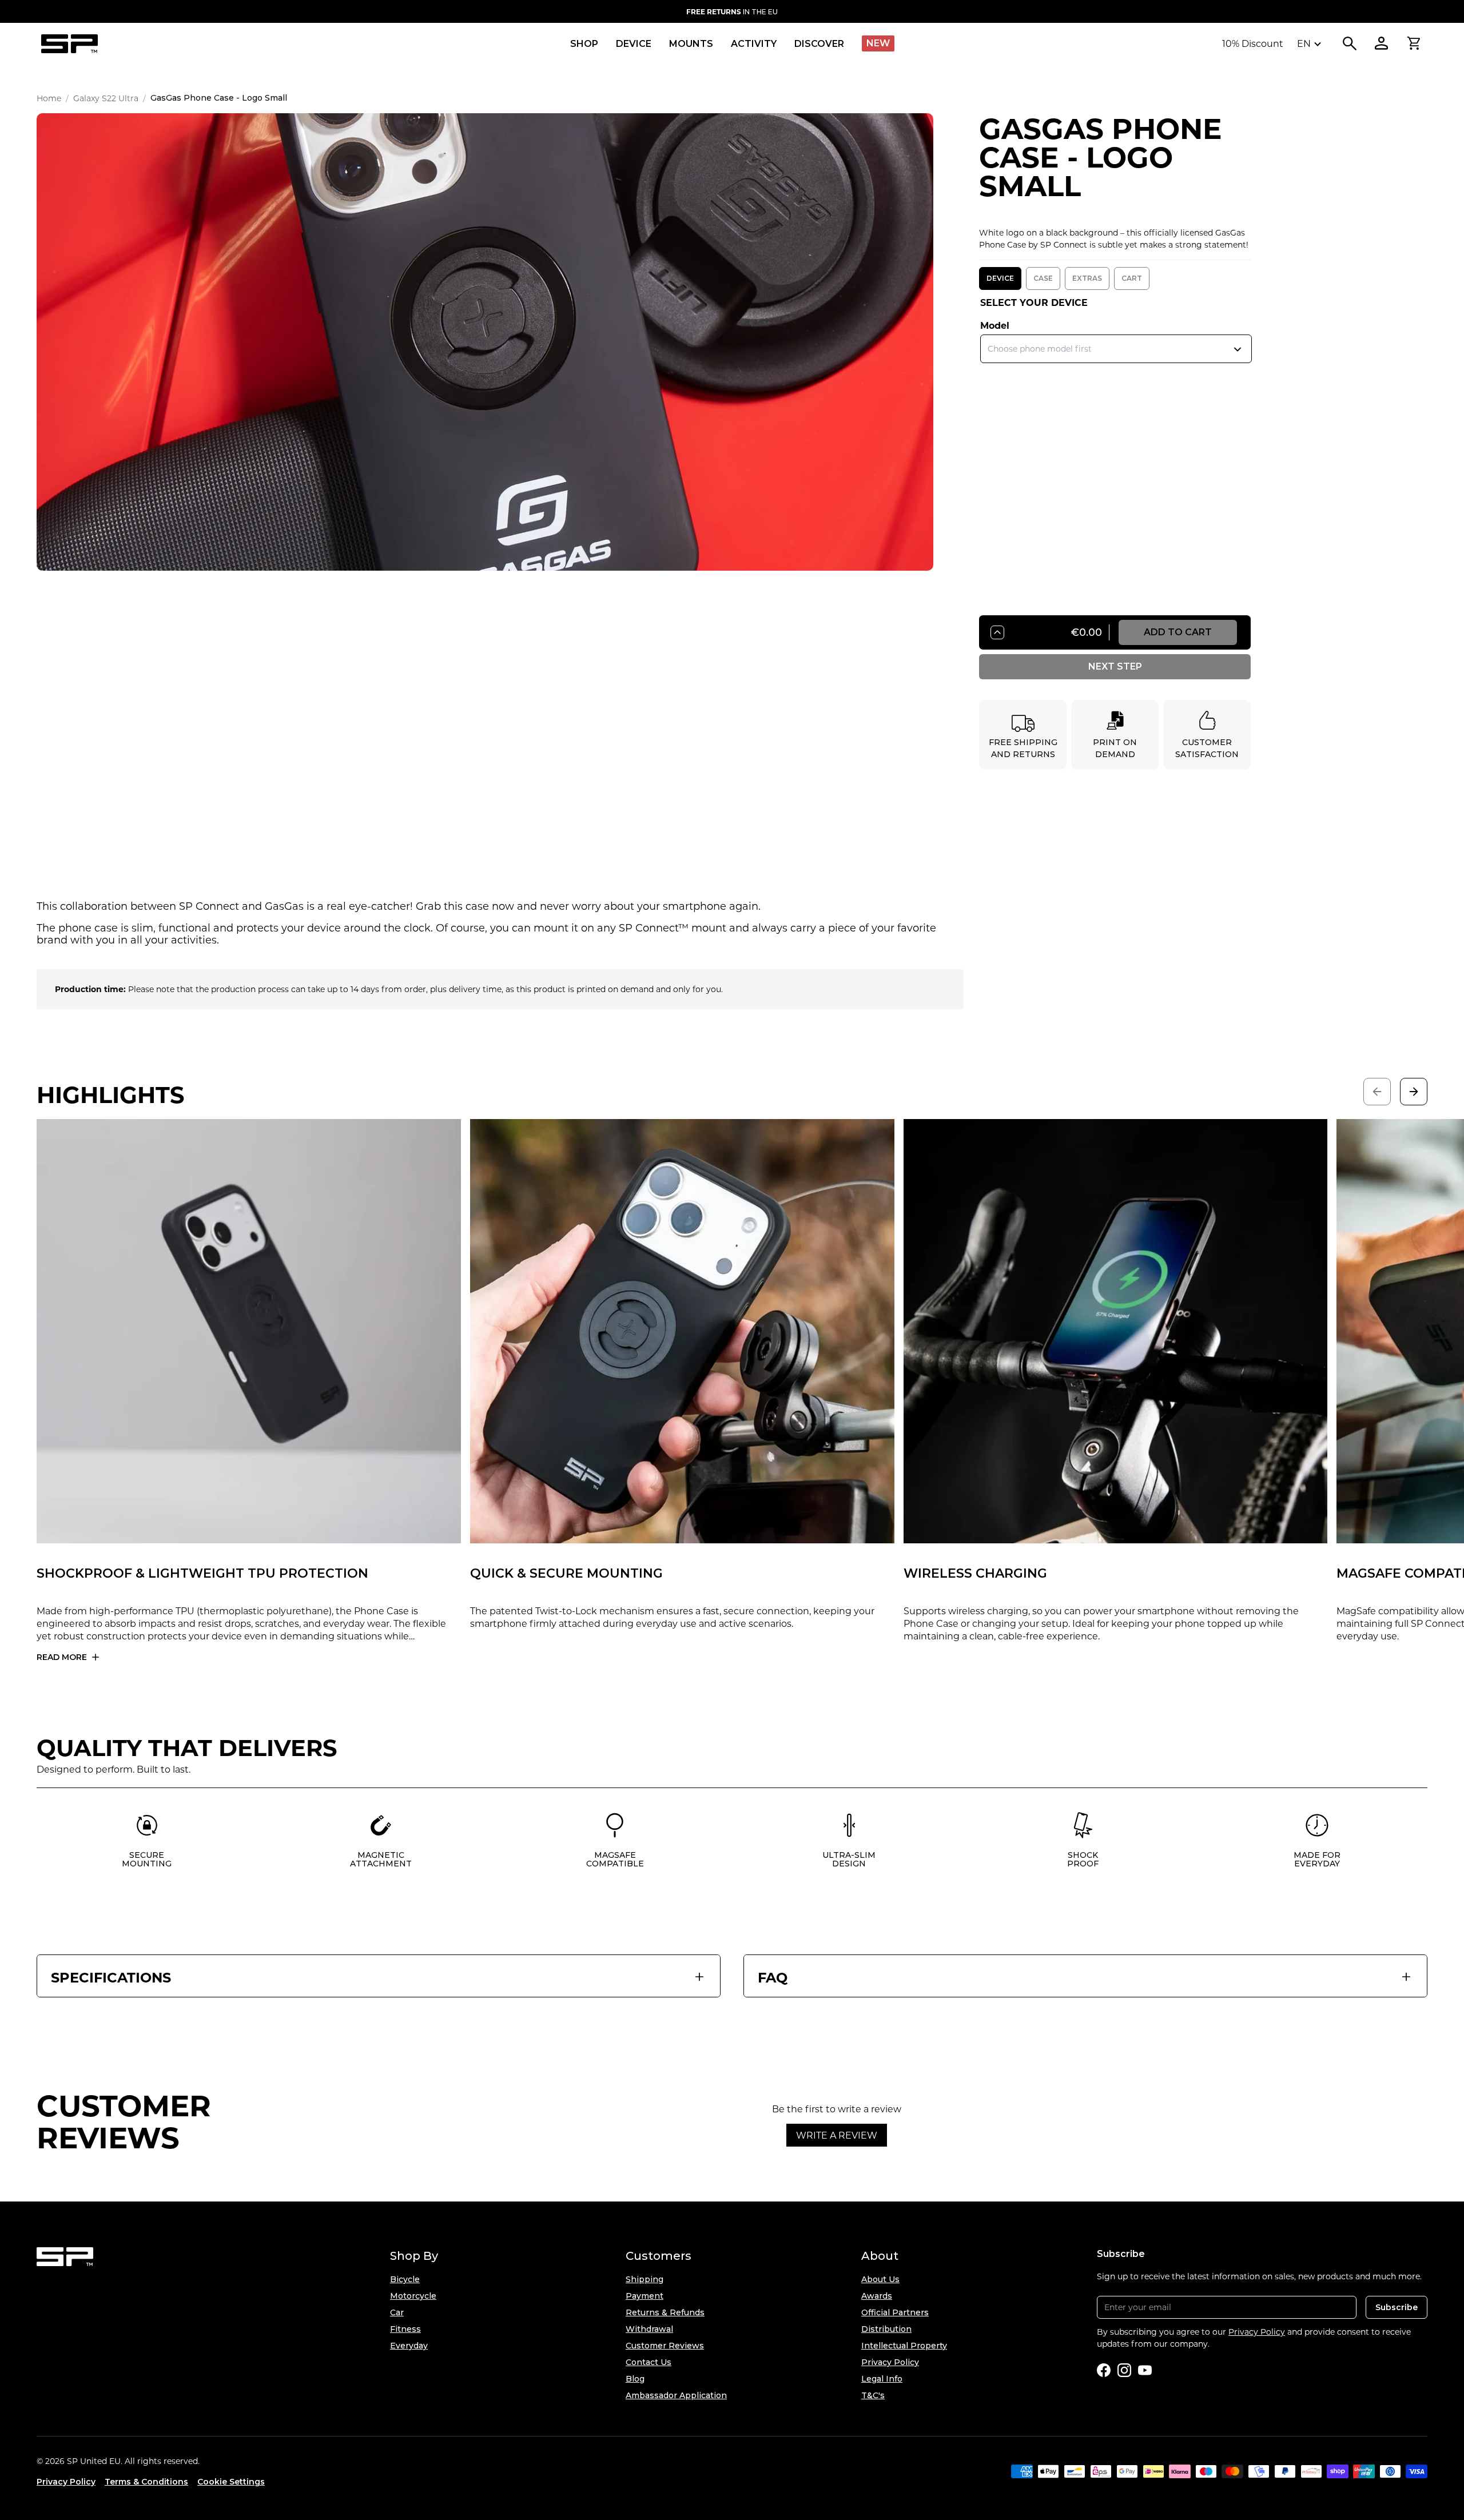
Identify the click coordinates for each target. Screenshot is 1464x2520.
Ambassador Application (676, 2395)
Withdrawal (649, 2329)
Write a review (837, 2135)
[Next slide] (1414, 1092)
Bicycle (405, 2279)
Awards (877, 2296)
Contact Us (649, 2362)
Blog (635, 2379)
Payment (645, 2296)
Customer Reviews (665, 2346)
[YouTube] (1145, 2370)
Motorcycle (413, 2296)
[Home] (69, 44)
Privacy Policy (890, 2362)
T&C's (873, 2395)
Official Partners (895, 2312)
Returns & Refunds (665, 2312)
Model (995, 325)
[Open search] (1350, 43)
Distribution (886, 2329)
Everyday (409, 2346)
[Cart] (1414, 43)
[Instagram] (1124, 2370)
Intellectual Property (904, 2346)
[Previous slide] (1377, 1092)
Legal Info (882, 2379)
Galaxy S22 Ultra (106, 98)
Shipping (645, 2279)
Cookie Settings (231, 2482)
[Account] (1382, 43)
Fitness (405, 2329)
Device (1000, 278)
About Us (880, 2279)
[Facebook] (1104, 2370)
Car (397, 2312)
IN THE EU (732, 11)
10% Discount (1253, 43)
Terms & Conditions (146, 2482)
